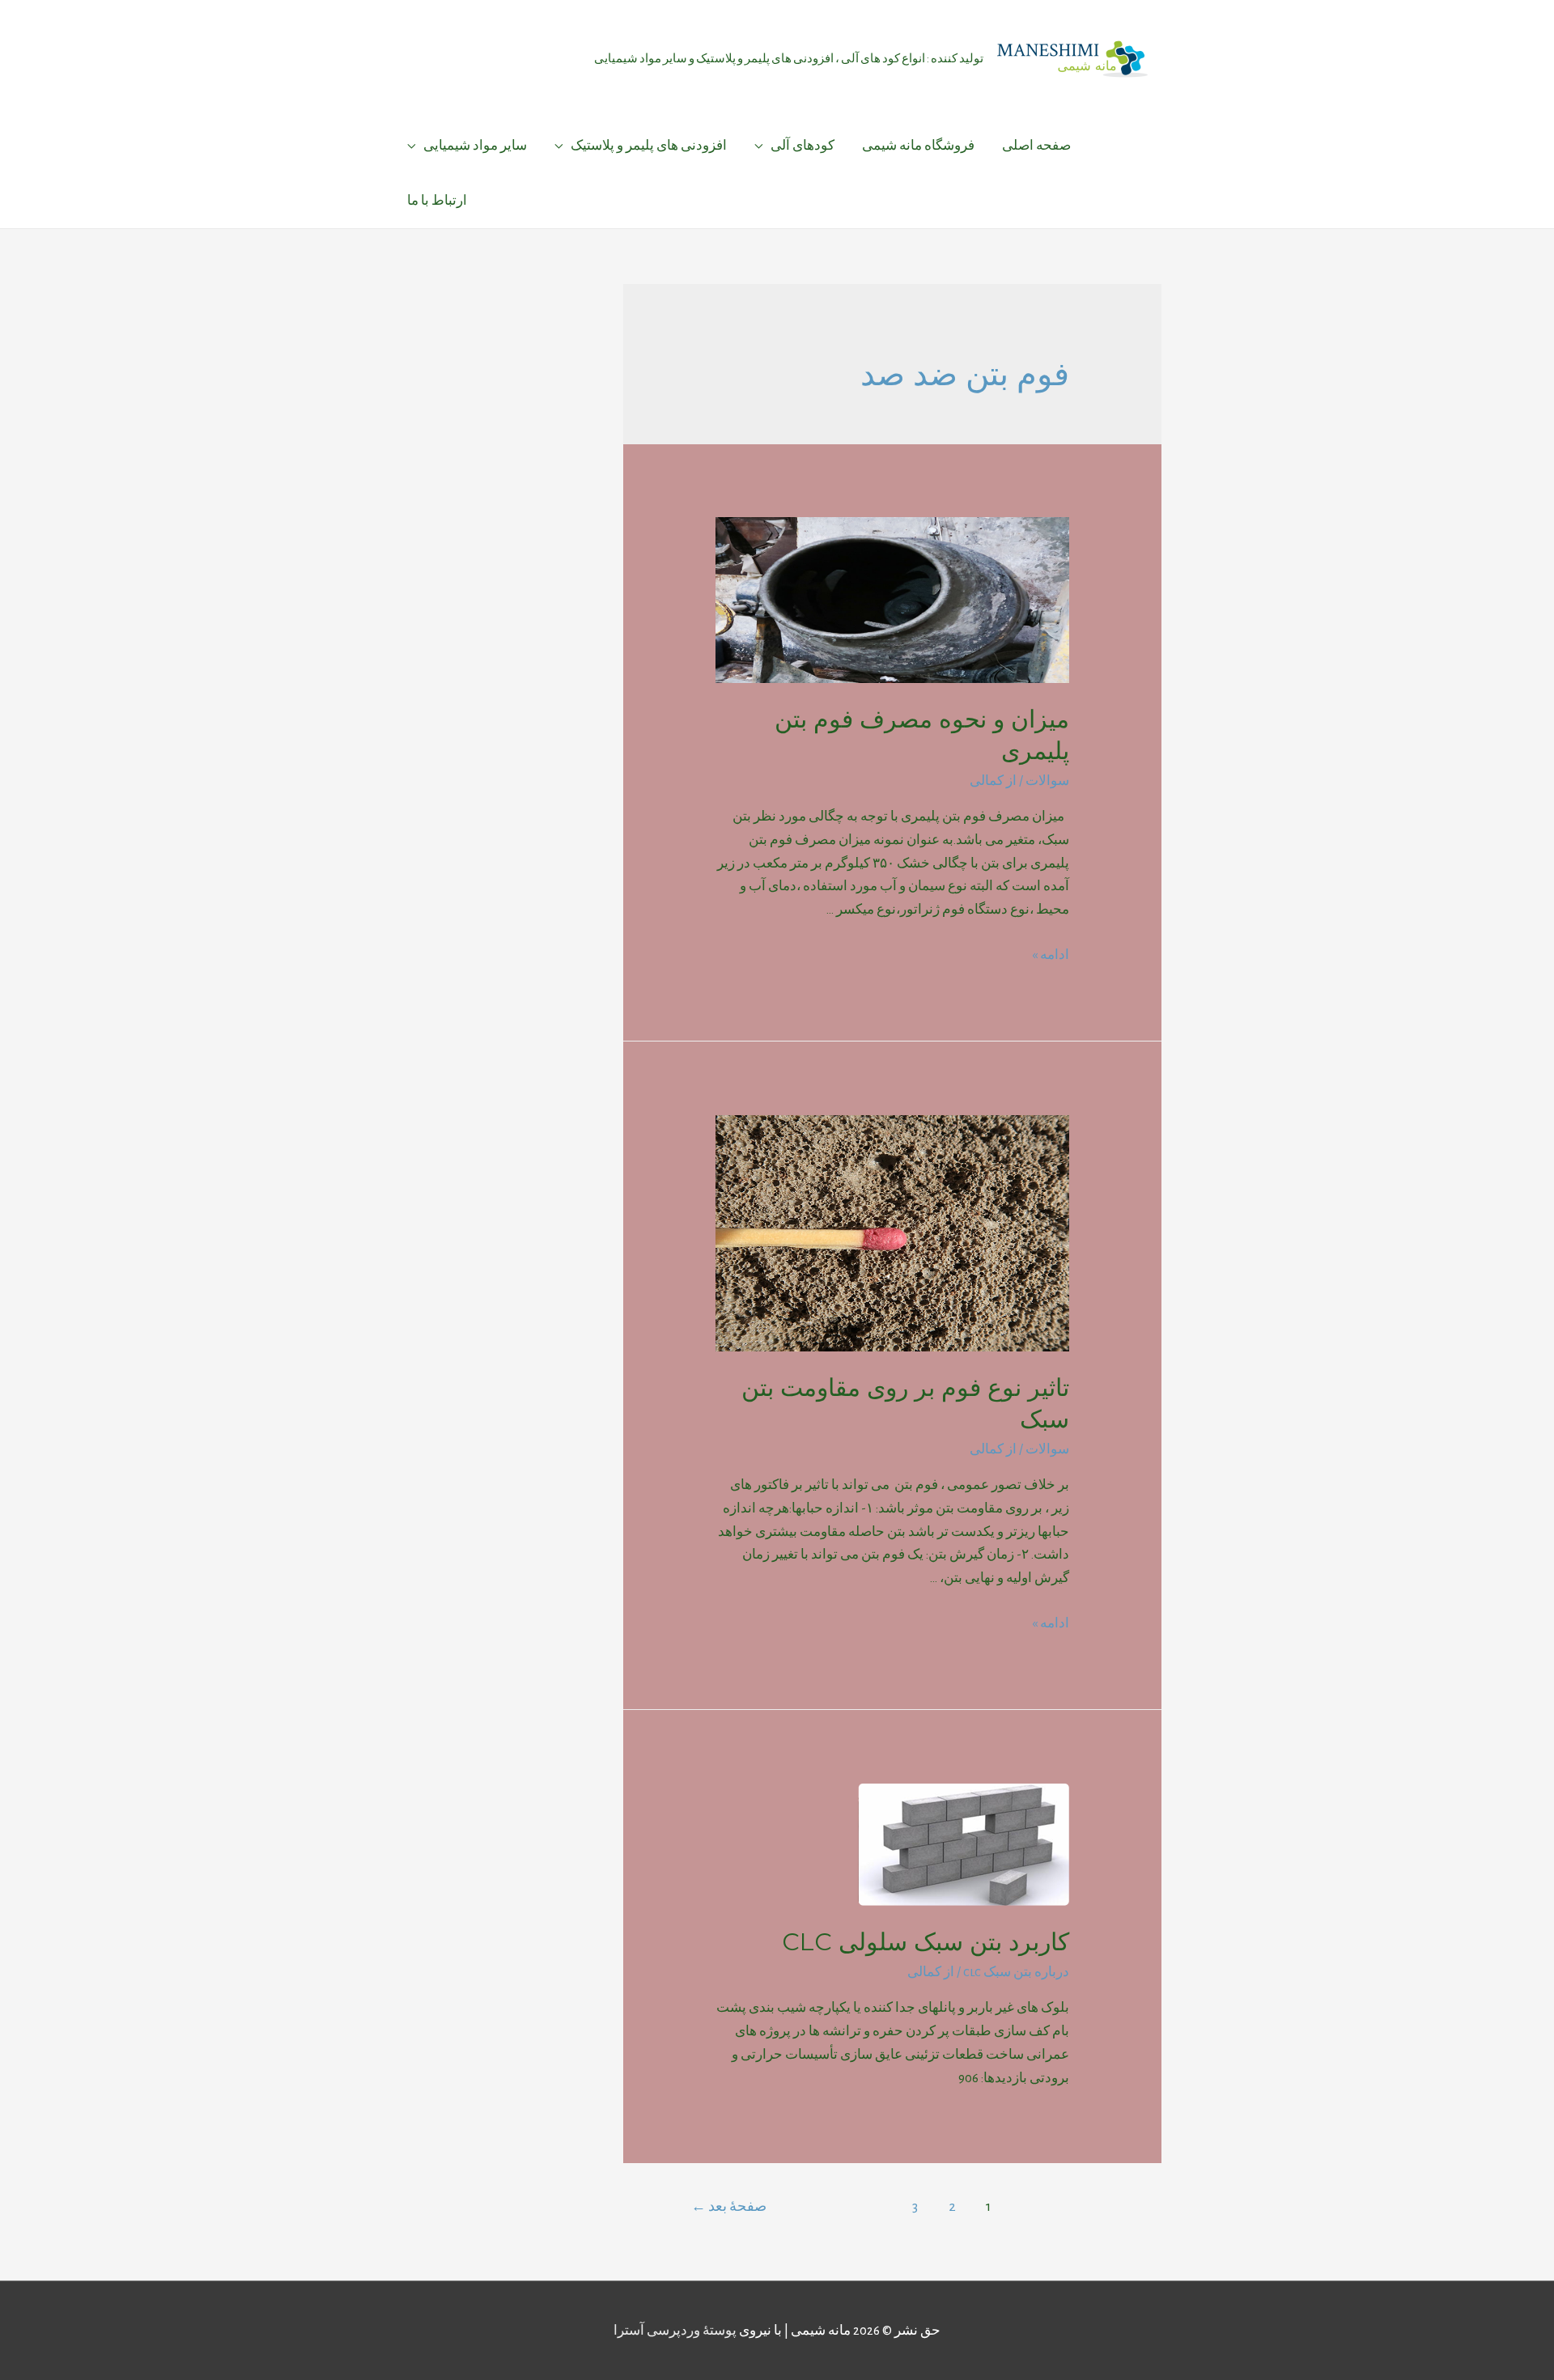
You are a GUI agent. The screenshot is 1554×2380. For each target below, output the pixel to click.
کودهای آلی (802, 145)
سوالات (1047, 781)
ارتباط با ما (437, 200)
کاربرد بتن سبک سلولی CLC (926, 1942)
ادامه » (1051, 955)
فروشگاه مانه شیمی (918, 145)
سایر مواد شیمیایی (475, 145)
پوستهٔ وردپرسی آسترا (675, 2330)
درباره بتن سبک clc (1016, 1972)
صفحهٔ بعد (729, 2206)
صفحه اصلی (1036, 145)
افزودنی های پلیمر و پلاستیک (649, 145)
